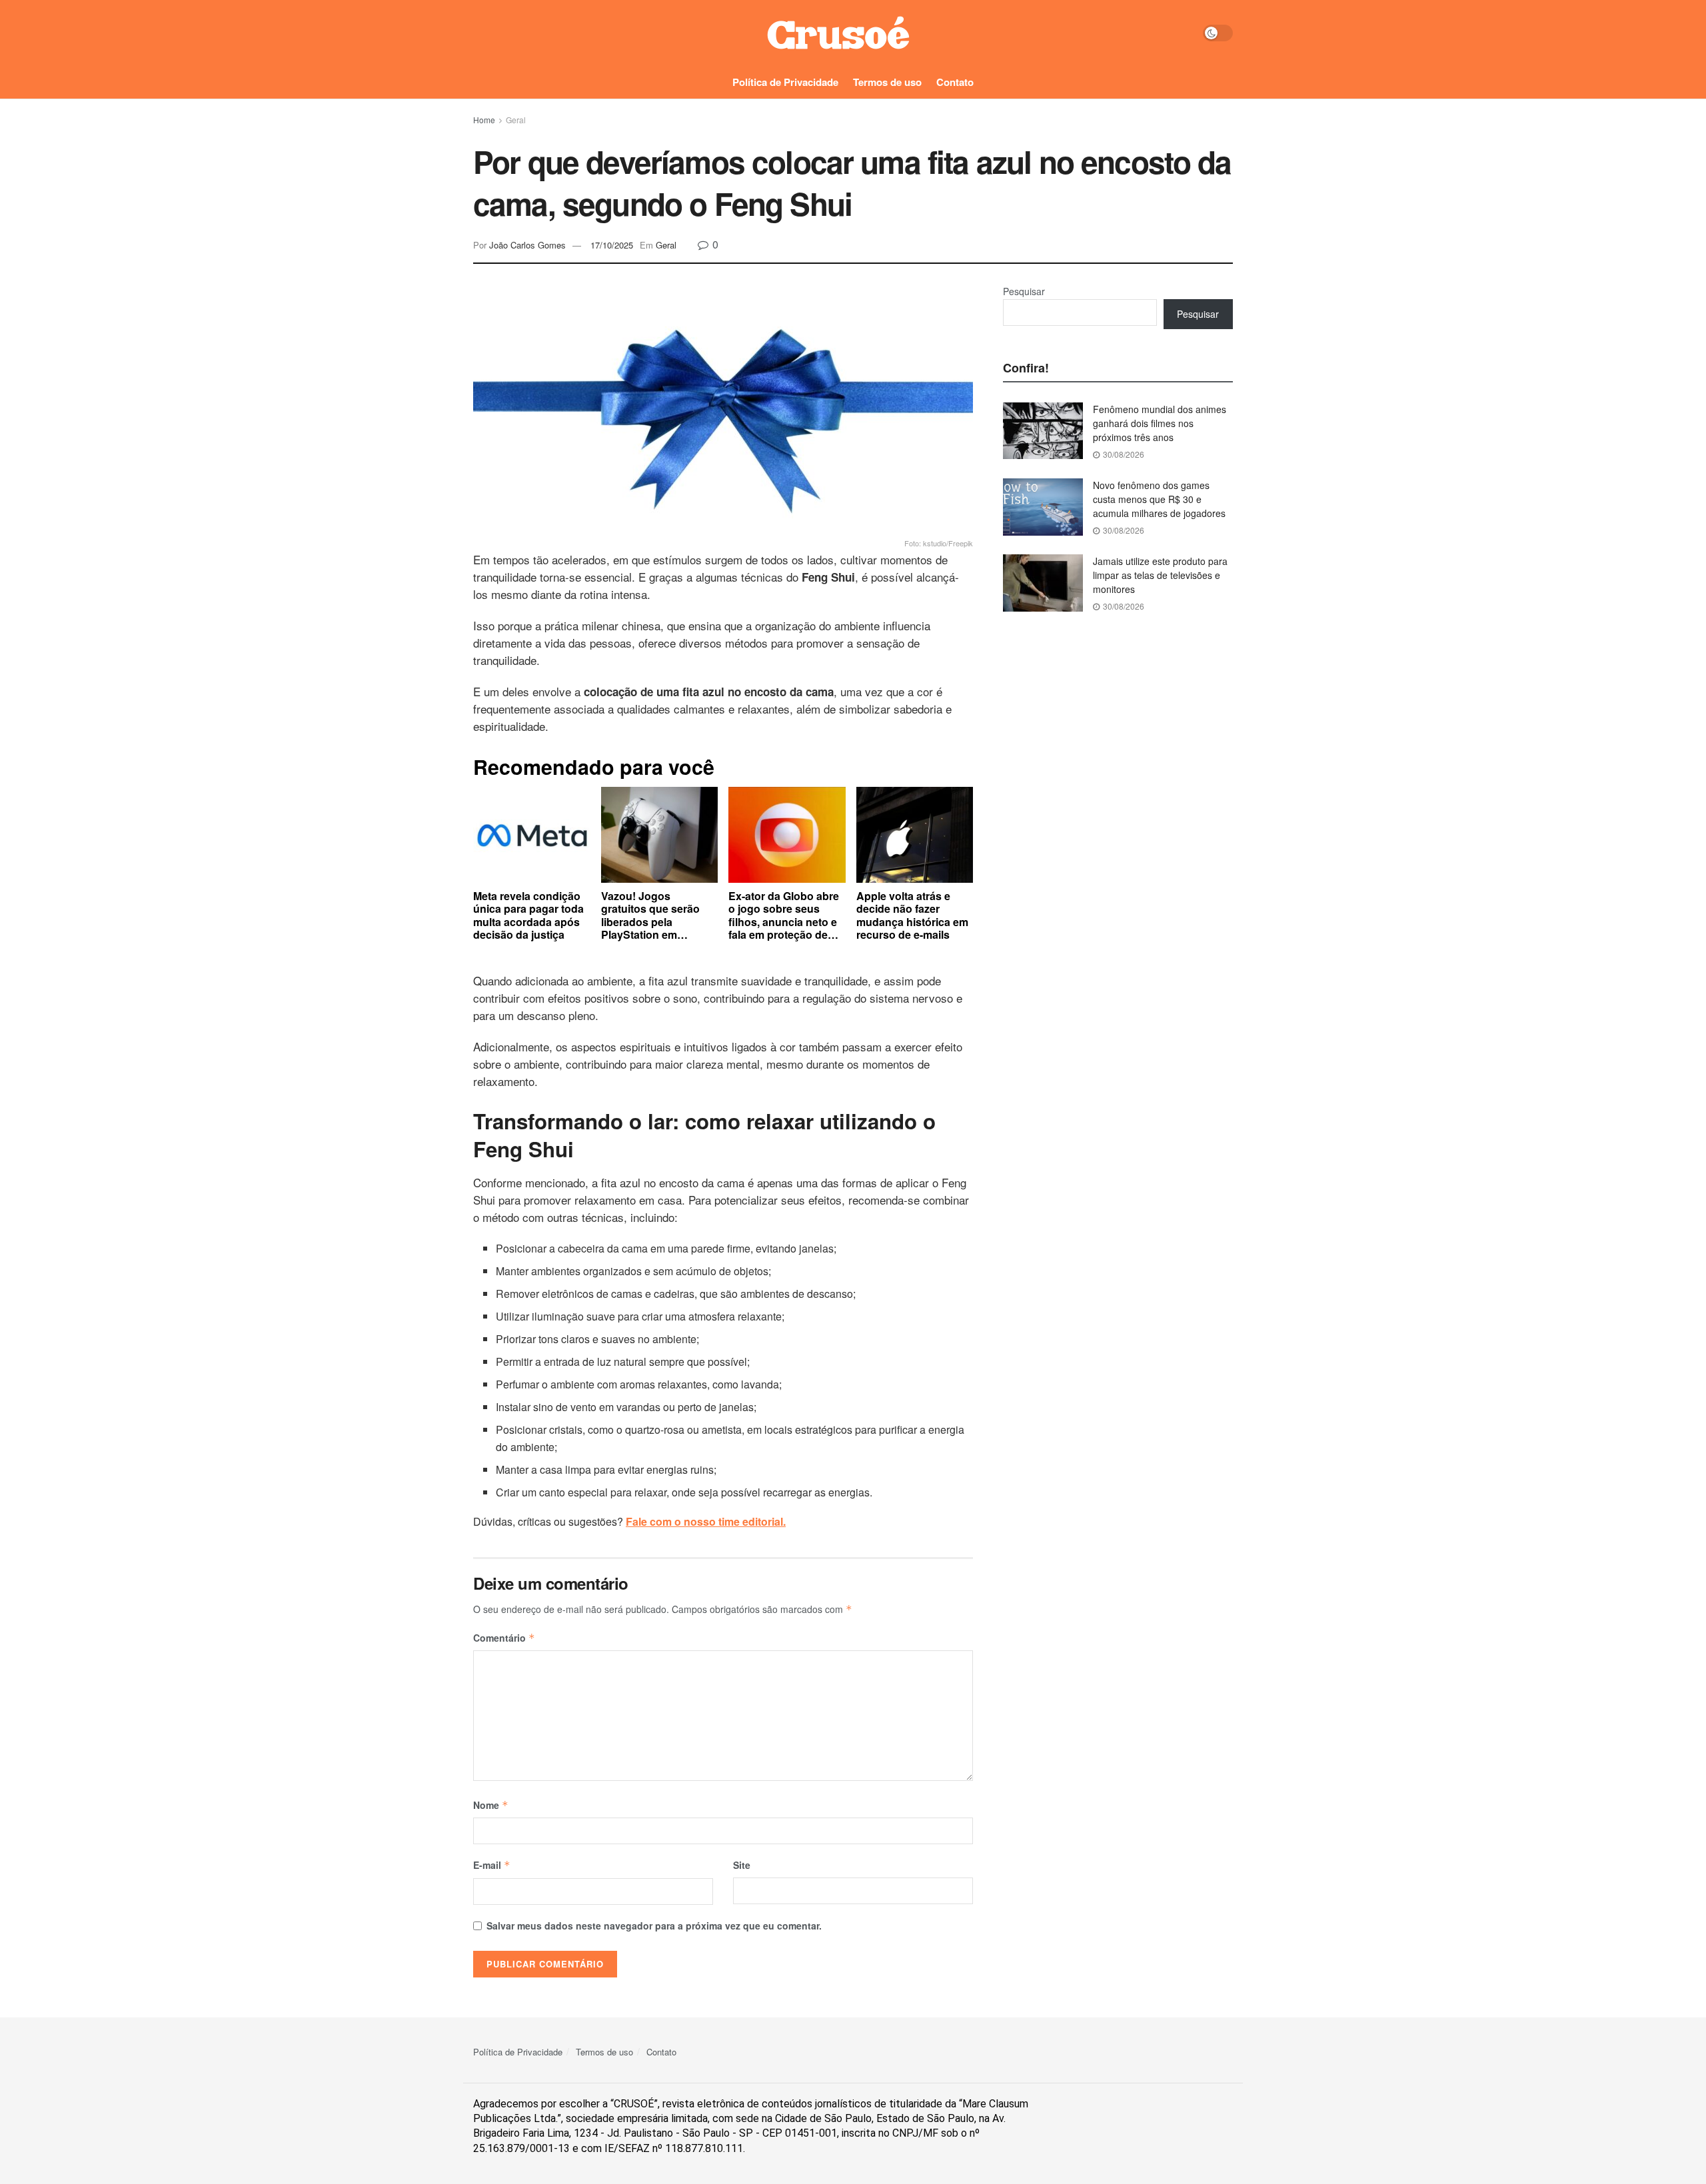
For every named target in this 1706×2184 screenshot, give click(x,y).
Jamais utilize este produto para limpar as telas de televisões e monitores (1160, 575)
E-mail (492, 1865)
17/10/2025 (612, 245)
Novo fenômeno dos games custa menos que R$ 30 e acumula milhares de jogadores (1159, 499)
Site (742, 1865)
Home (484, 120)
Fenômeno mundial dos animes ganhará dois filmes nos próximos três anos (1160, 423)
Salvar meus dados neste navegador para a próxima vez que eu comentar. (654, 1925)
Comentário (504, 1638)
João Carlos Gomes (527, 245)
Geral (516, 120)
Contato (955, 82)
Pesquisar (1024, 291)
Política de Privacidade (785, 82)
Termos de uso (887, 82)
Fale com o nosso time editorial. (706, 1521)
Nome (491, 1805)
